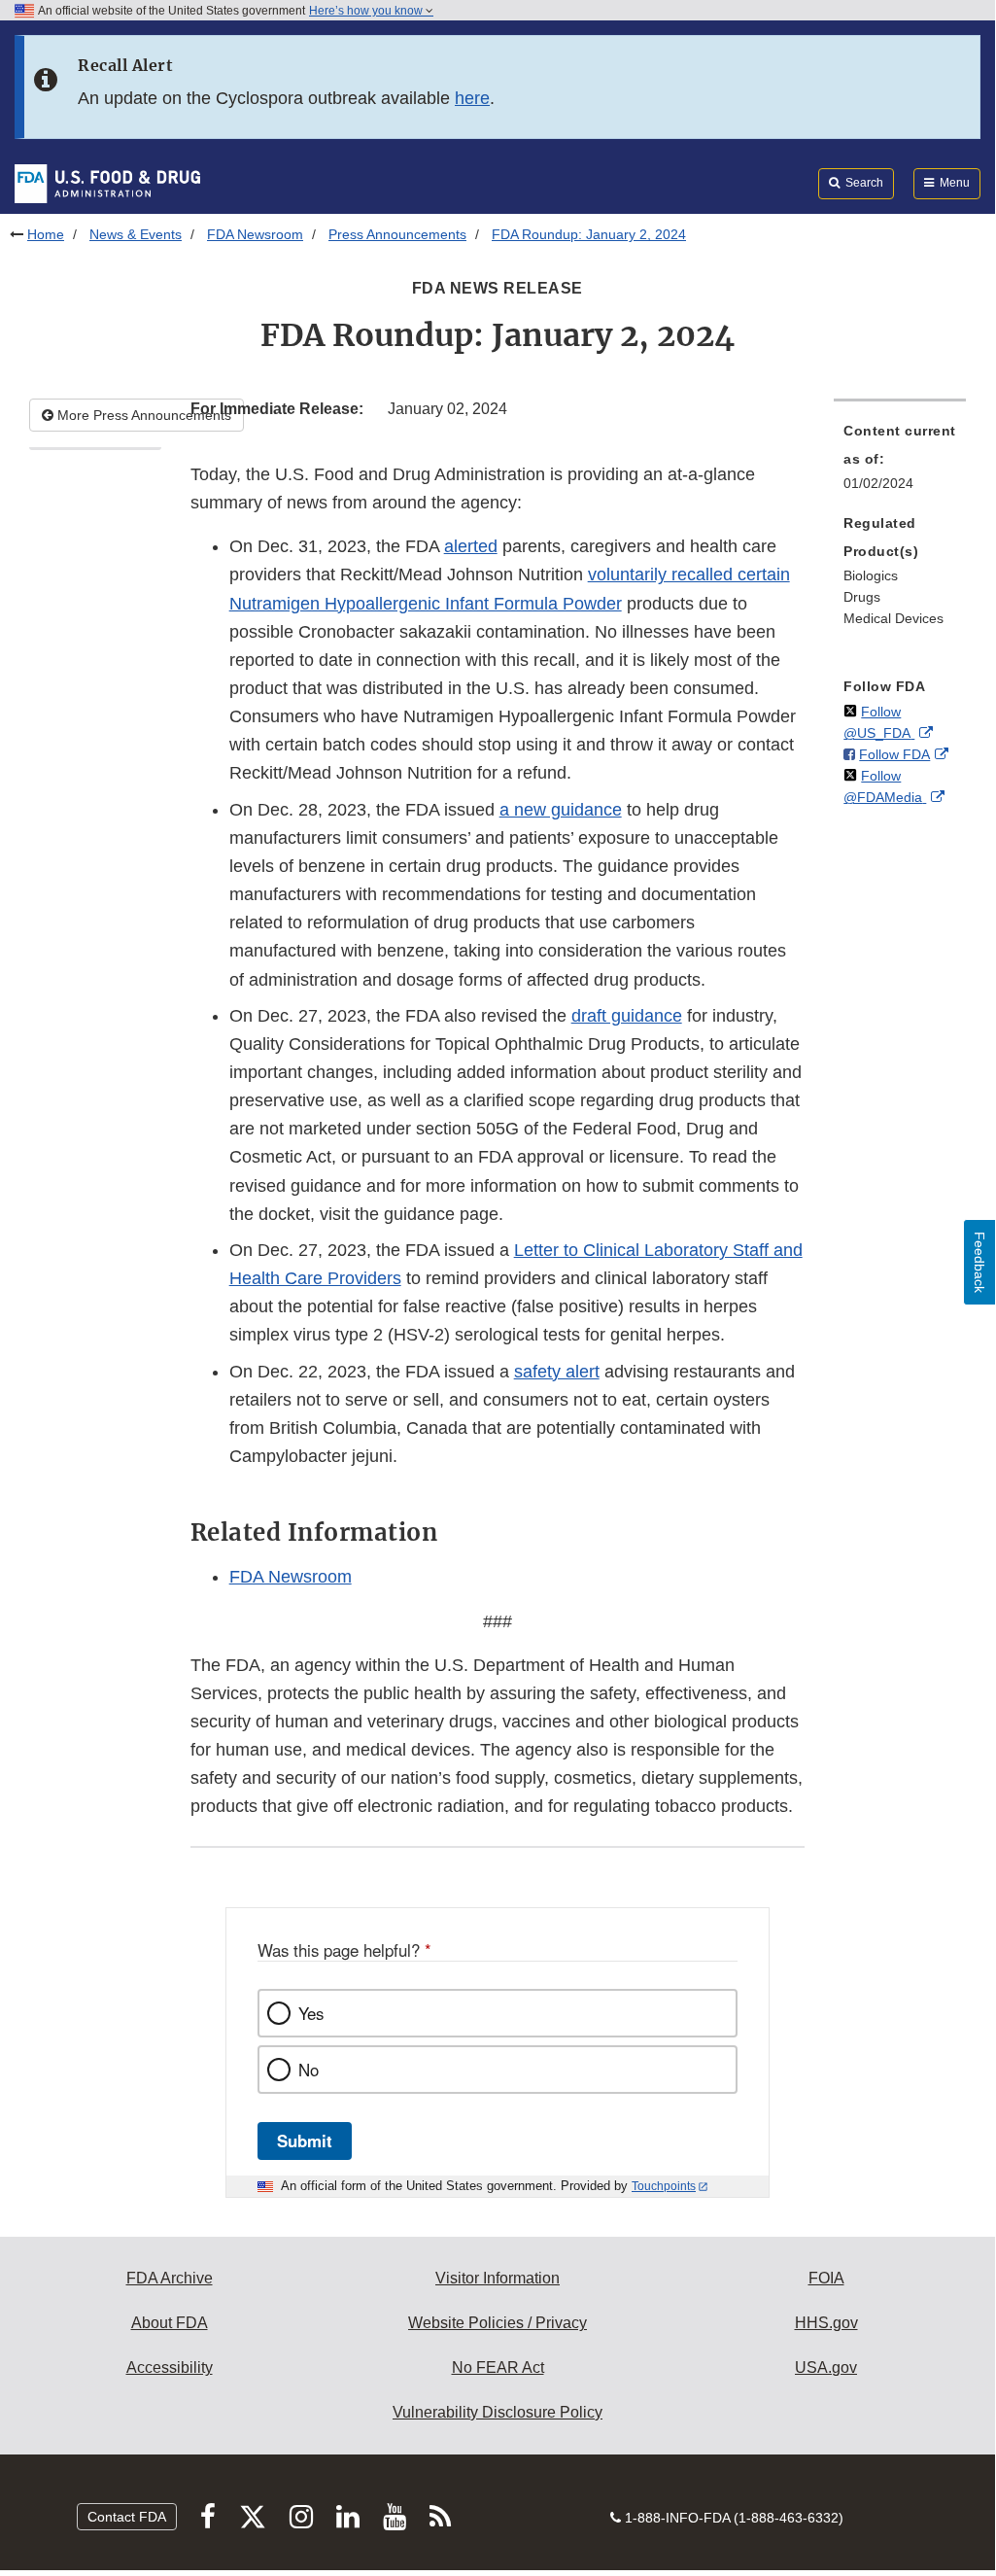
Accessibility (170, 2367)
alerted (471, 546)
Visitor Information (498, 2278)
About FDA (170, 2323)
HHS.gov (826, 2323)
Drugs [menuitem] (862, 597)
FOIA (826, 2278)
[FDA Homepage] (107, 183)
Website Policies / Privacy (498, 2323)
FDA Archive (170, 2278)
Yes (311, 2013)
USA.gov (826, 2367)
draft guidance (627, 1016)
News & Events (136, 234)
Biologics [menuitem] (871, 575)
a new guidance (561, 810)
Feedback (979, 1262)
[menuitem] (900, 463)
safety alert (557, 1372)
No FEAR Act (498, 2367)
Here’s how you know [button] (367, 11)
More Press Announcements (142, 415)
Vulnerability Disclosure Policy (498, 2412)
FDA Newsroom (255, 234)
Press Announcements (397, 234)
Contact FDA (127, 2517)
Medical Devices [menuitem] (893, 618)
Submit (305, 2141)
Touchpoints (664, 2186)
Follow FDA (894, 754)
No (309, 2070)
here (472, 98)
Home (46, 234)
